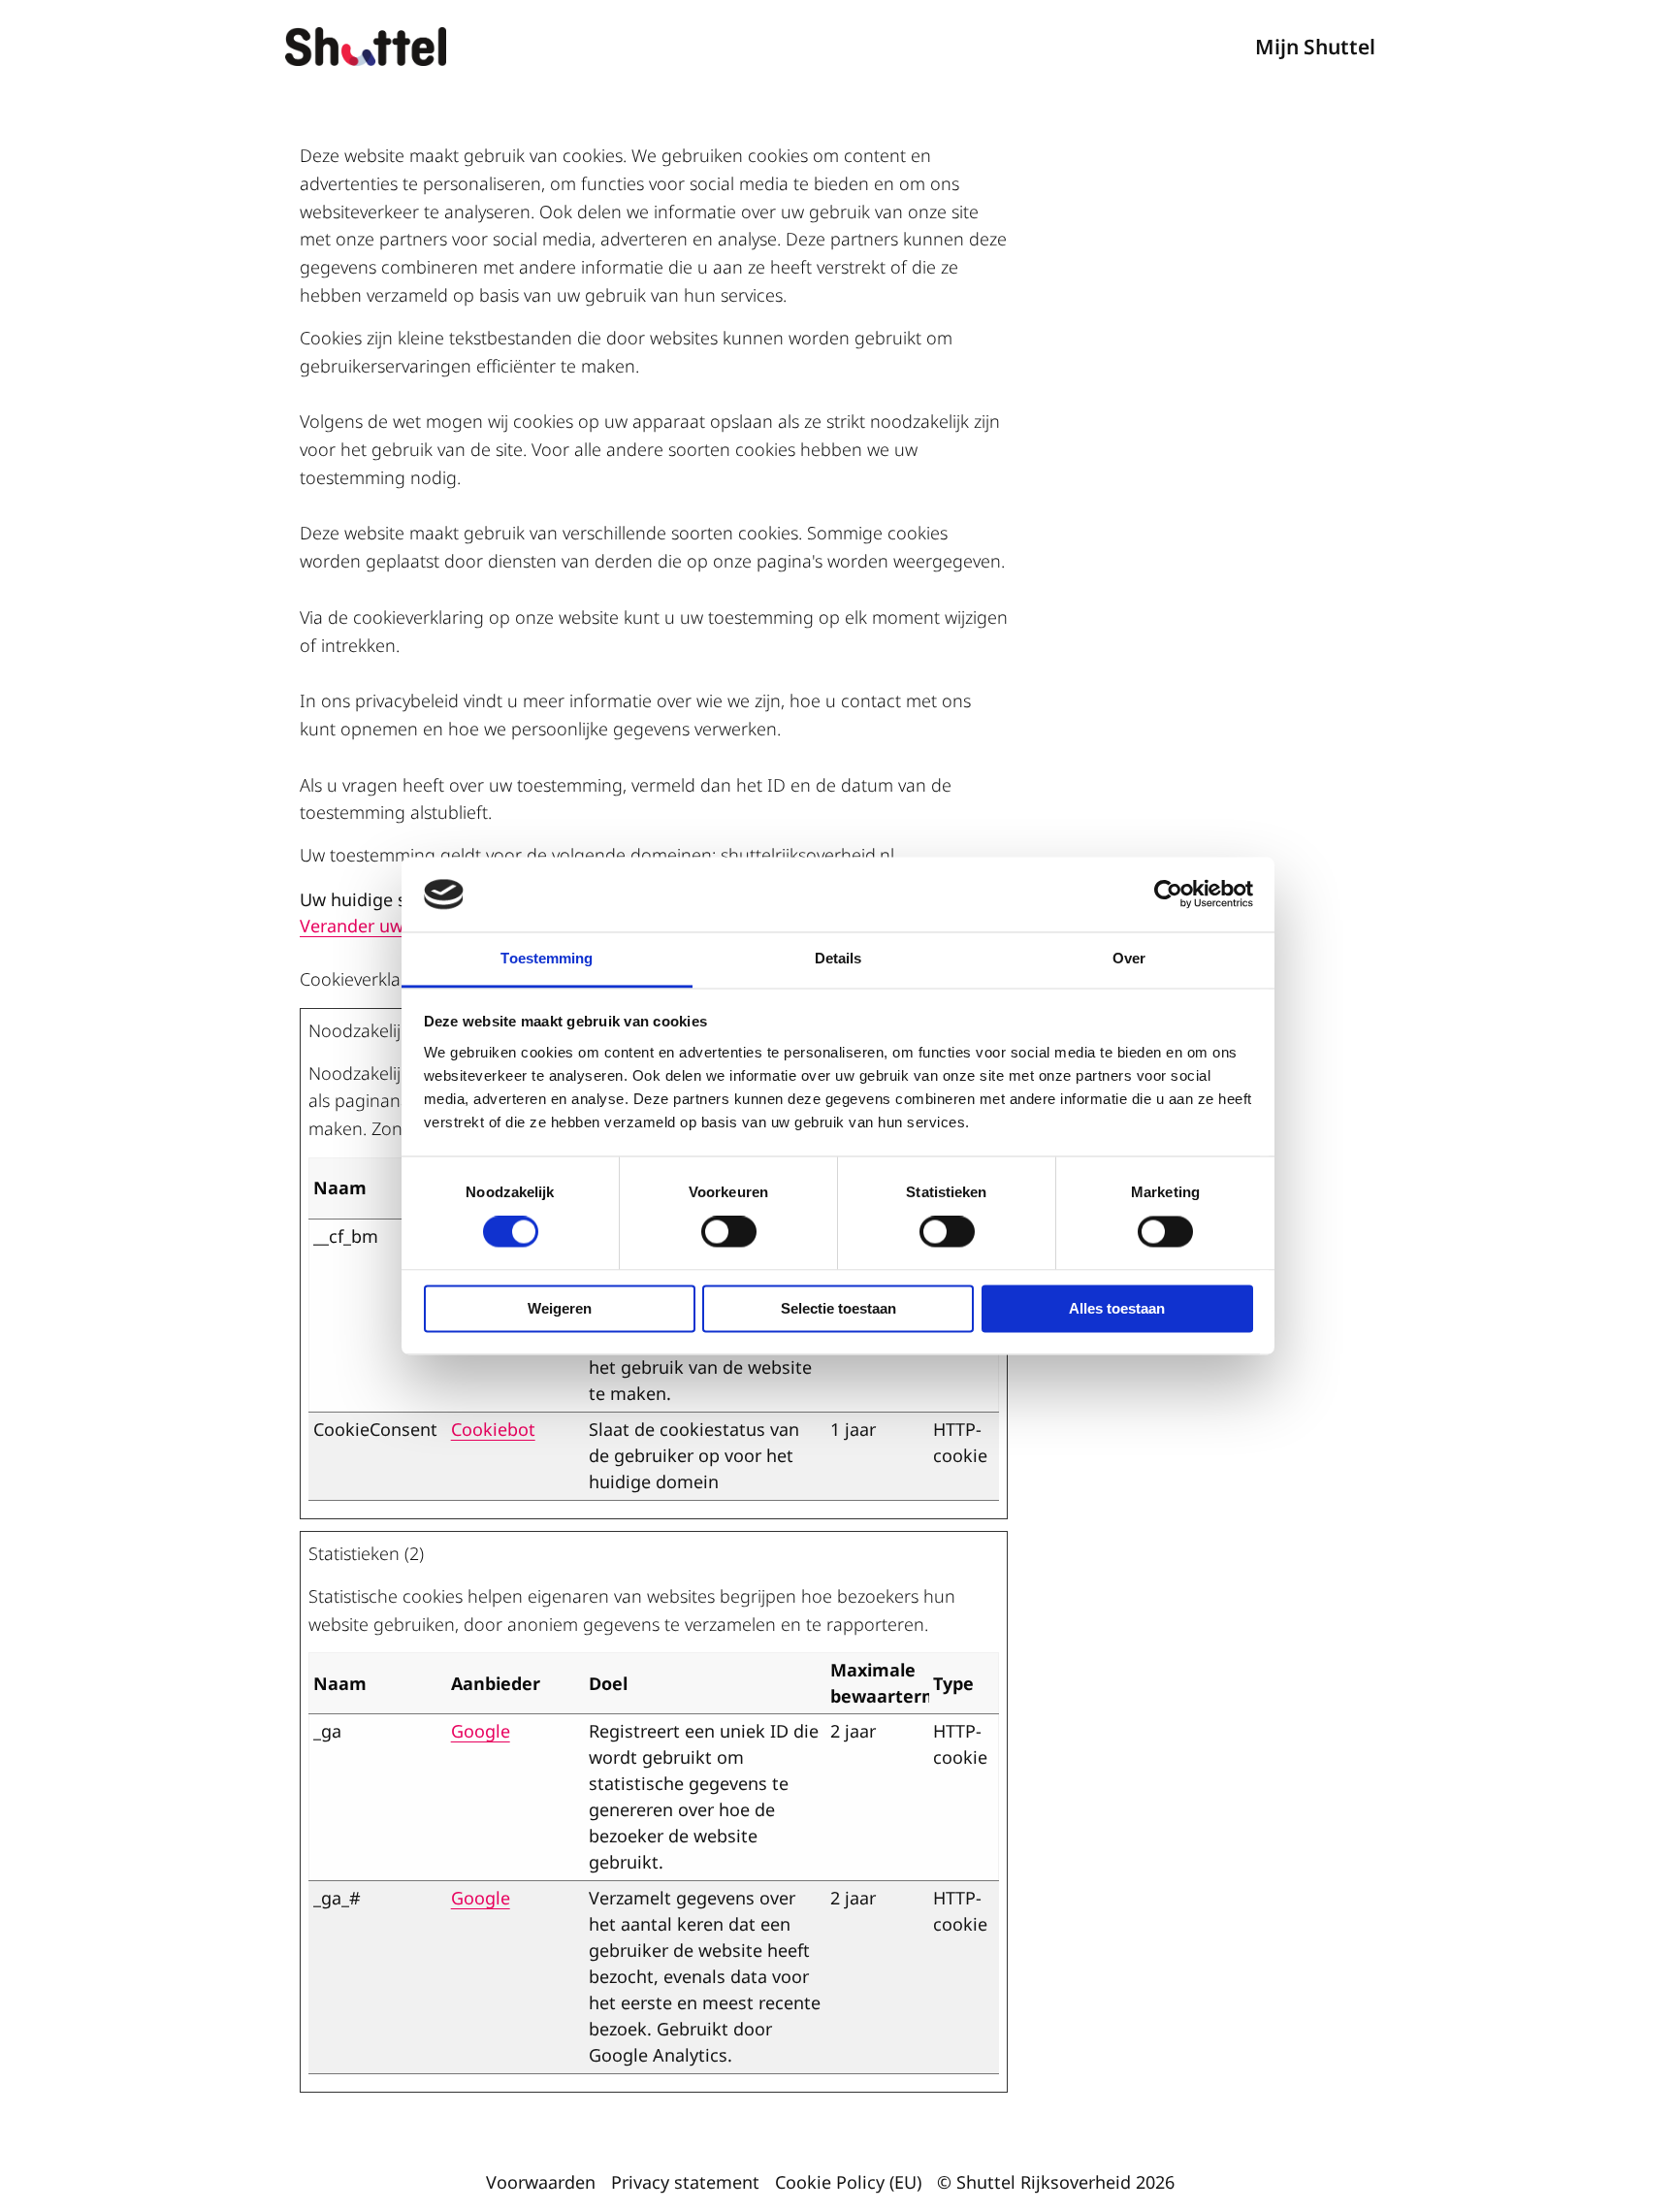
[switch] (729, 1232)
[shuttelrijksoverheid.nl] (382, 47)
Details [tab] (838, 958)
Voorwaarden (541, 2182)
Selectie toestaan (838, 1308)
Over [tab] (1129, 958)
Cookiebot (493, 1429)
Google (481, 1731)
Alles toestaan (1117, 1308)
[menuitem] (1315, 46)
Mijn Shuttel (1315, 47)
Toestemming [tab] (547, 958)
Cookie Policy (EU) (848, 2182)
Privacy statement (685, 2182)
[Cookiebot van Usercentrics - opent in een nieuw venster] (1168, 895)
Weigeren (560, 1308)
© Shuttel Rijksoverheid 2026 (1056, 2182)
